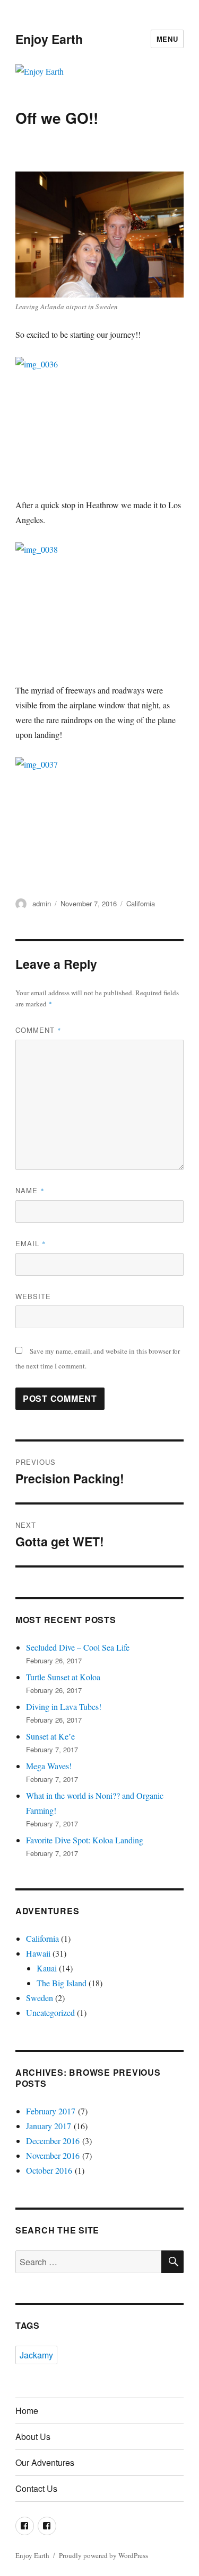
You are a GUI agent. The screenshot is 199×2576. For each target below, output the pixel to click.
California (141, 903)
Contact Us (36, 2488)
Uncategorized (50, 2012)
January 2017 (49, 2126)
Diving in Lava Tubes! (64, 1706)
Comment (38, 1030)
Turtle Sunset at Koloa (63, 1677)
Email (31, 1243)
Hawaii (38, 1953)
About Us (33, 2437)
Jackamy (36, 2355)
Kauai (47, 1968)
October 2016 (49, 2170)
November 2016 (53, 2155)
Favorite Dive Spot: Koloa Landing (85, 1840)
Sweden (40, 1998)
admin (42, 903)
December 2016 (53, 2141)
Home (27, 2411)
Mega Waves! (49, 1766)
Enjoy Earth (49, 39)
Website (33, 1296)
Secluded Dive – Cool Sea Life (78, 1647)
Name (30, 1190)
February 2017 (51, 2111)
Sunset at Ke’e (50, 1736)
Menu (167, 39)
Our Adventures (45, 2462)
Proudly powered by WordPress (103, 2555)
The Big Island (62, 1983)
